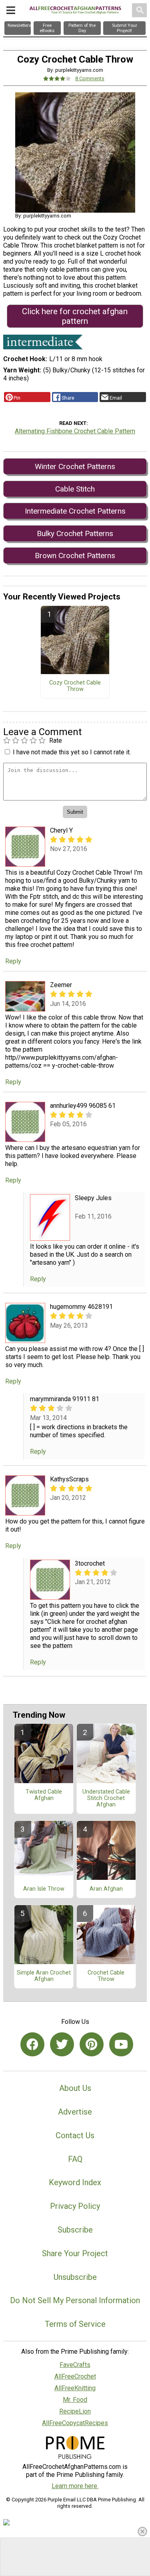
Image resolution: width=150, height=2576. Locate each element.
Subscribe (75, 2230)
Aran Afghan (106, 1889)
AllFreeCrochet (75, 2376)
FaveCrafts (75, 2365)
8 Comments (90, 78)
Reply (13, 961)
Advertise (75, 2112)
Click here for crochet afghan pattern (75, 316)
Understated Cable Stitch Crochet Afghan (106, 1798)
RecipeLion (75, 2411)
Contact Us (75, 2135)
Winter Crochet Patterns (75, 466)
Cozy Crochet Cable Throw (75, 686)
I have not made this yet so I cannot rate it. (72, 752)
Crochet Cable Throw (106, 1976)
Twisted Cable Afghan (44, 1795)
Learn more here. (75, 2486)
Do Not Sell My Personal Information (75, 2300)
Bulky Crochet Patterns (75, 533)
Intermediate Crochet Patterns (75, 511)
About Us (75, 2088)
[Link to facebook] (32, 2044)
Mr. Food (75, 2400)
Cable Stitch (75, 489)
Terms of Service (75, 2324)
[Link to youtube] (121, 2044)
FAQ (75, 2159)
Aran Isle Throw (44, 1889)
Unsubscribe (75, 2277)
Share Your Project (75, 2253)
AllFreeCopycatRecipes (75, 2423)
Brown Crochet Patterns (75, 556)
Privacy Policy (75, 2206)
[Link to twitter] (62, 2044)
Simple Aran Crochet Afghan (44, 1976)
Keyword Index (75, 2182)
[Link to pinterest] (92, 2044)
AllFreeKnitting (75, 2388)
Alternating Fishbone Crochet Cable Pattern (75, 431)
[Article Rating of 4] (57, 78)
